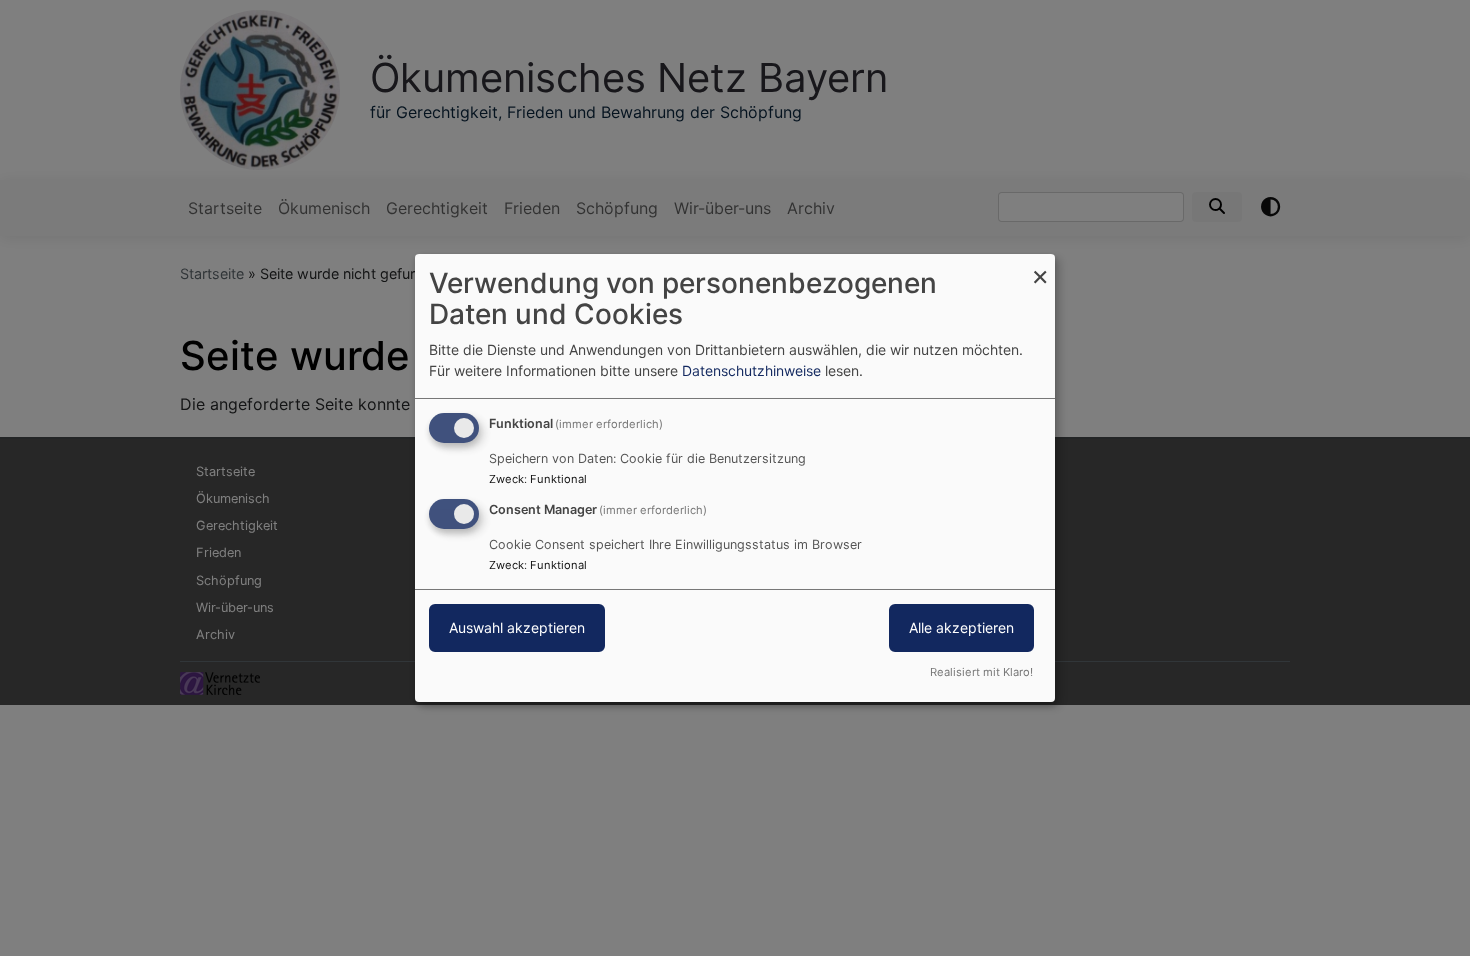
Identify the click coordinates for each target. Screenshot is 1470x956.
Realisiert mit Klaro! (981, 672)
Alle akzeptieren (961, 627)
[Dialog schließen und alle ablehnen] (1040, 266)
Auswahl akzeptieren (517, 627)
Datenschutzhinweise (751, 370)
